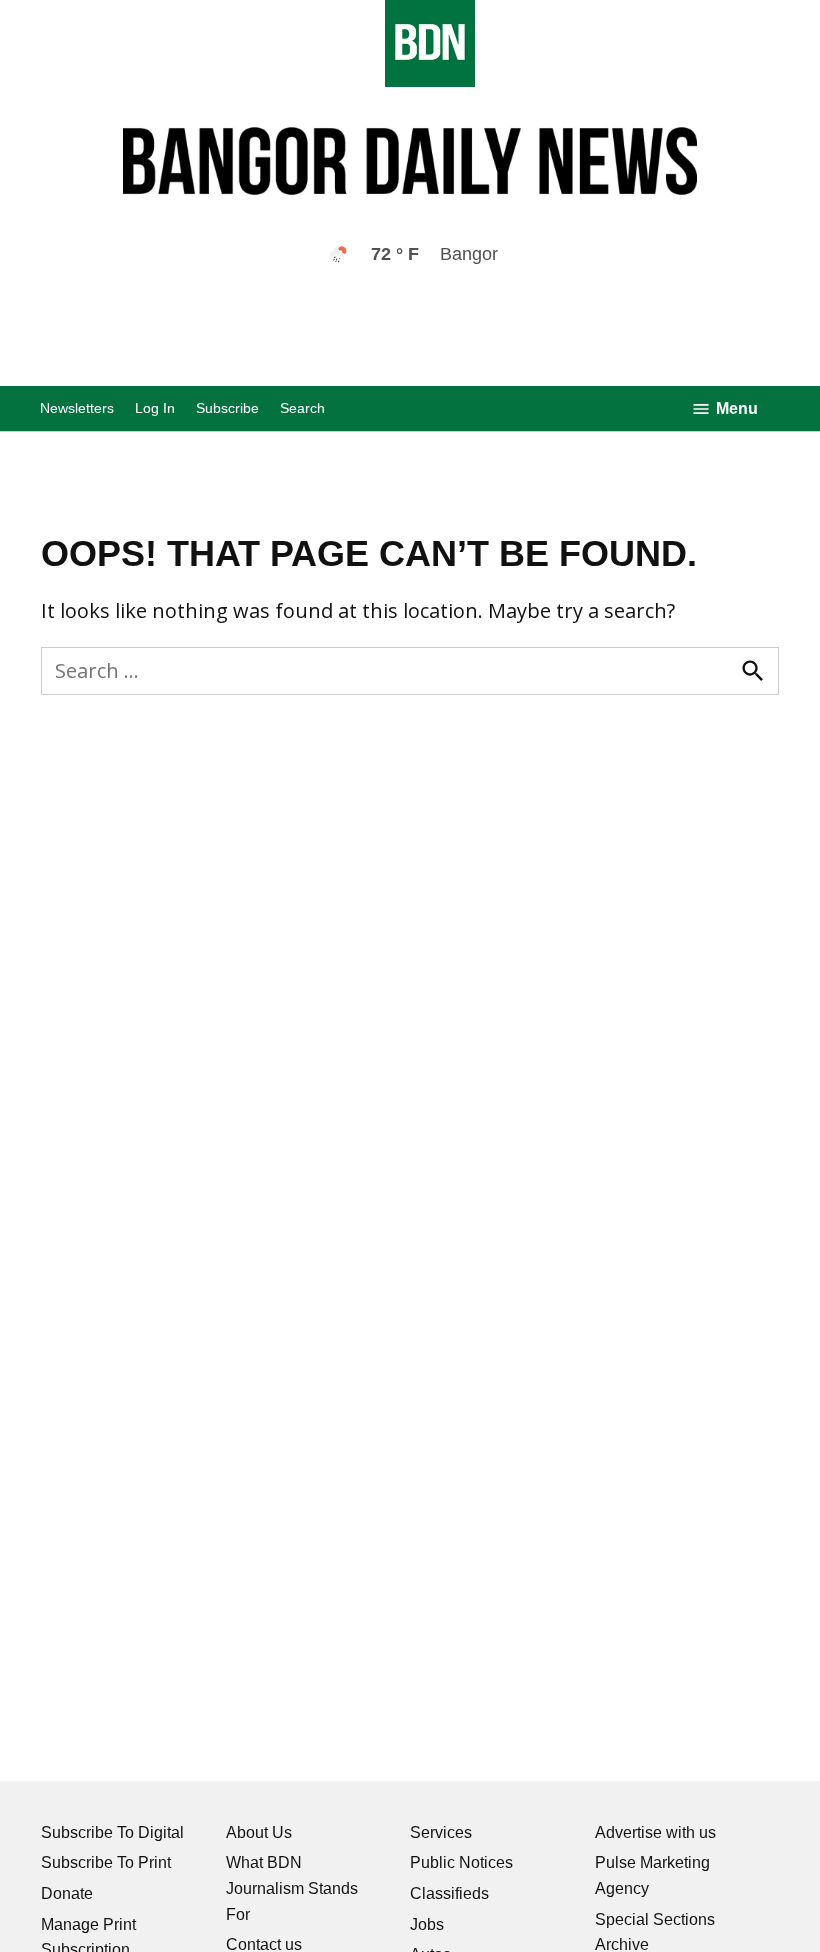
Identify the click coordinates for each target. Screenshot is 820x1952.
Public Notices (461, 1862)
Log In (155, 408)
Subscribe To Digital (112, 1832)
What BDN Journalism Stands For (292, 1888)
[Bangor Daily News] (410, 81)
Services (441, 1832)
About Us (259, 1832)
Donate (67, 1893)
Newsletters (77, 408)
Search (302, 408)
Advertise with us (655, 1832)
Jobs (427, 1924)
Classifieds (449, 1893)
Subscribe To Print (106, 1862)
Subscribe (227, 408)
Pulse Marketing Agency (652, 1875)
